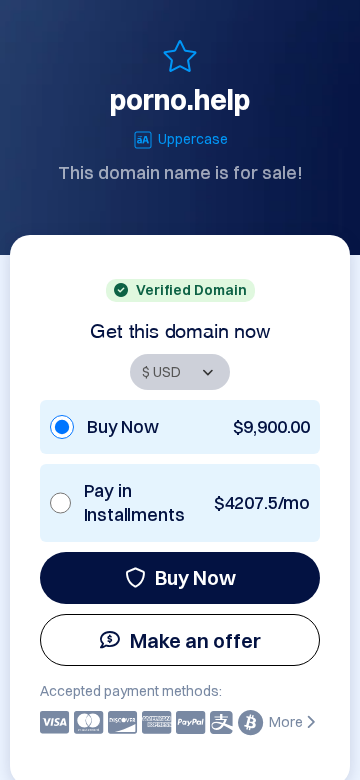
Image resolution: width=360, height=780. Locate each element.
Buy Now (195, 577)
